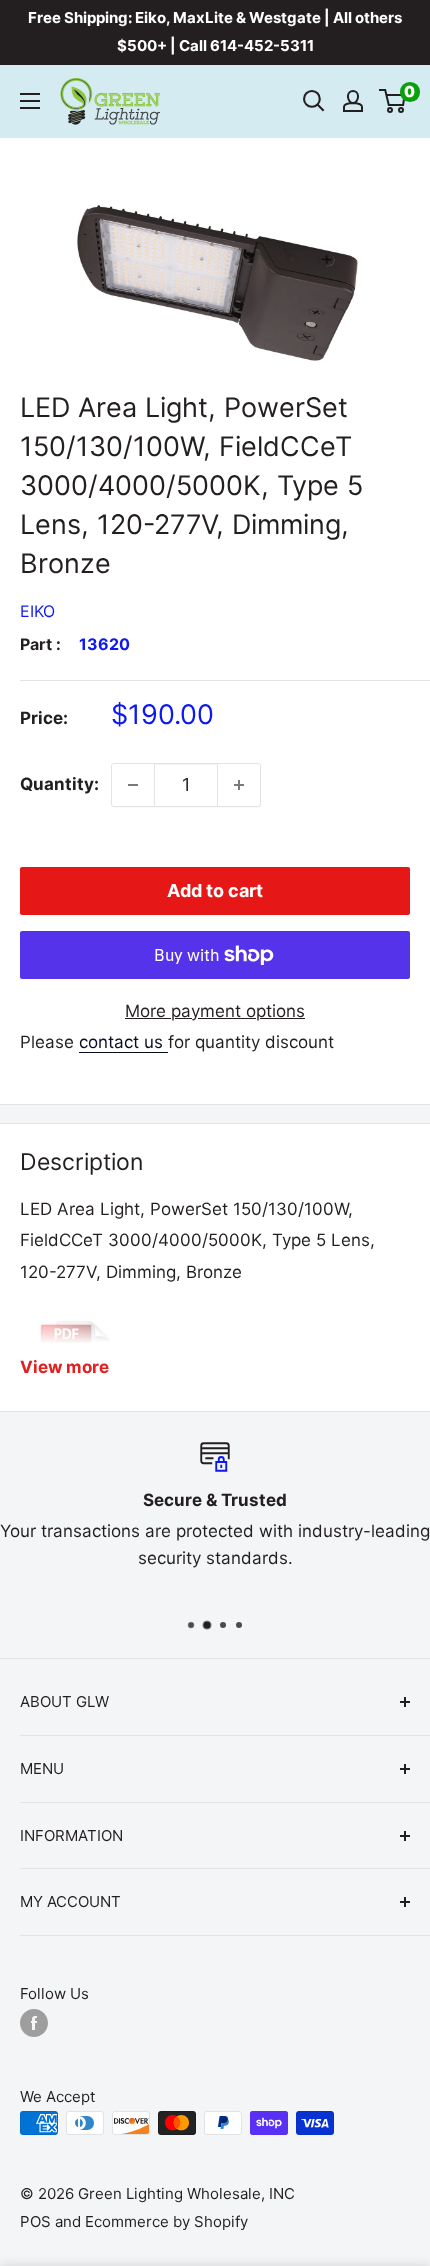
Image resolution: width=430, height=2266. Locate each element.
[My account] (353, 101)
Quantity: (59, 784)
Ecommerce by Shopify (166, 2221)
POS (35, 2221)
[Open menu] (30, 101)
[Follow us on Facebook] (34, 2022)
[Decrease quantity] (133, 785)
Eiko (37, 611)
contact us (123, 1042)
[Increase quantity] (239, 785)
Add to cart (215, 890)
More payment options (215, 1011)
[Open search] (314, 101)
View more (64, 1367)
